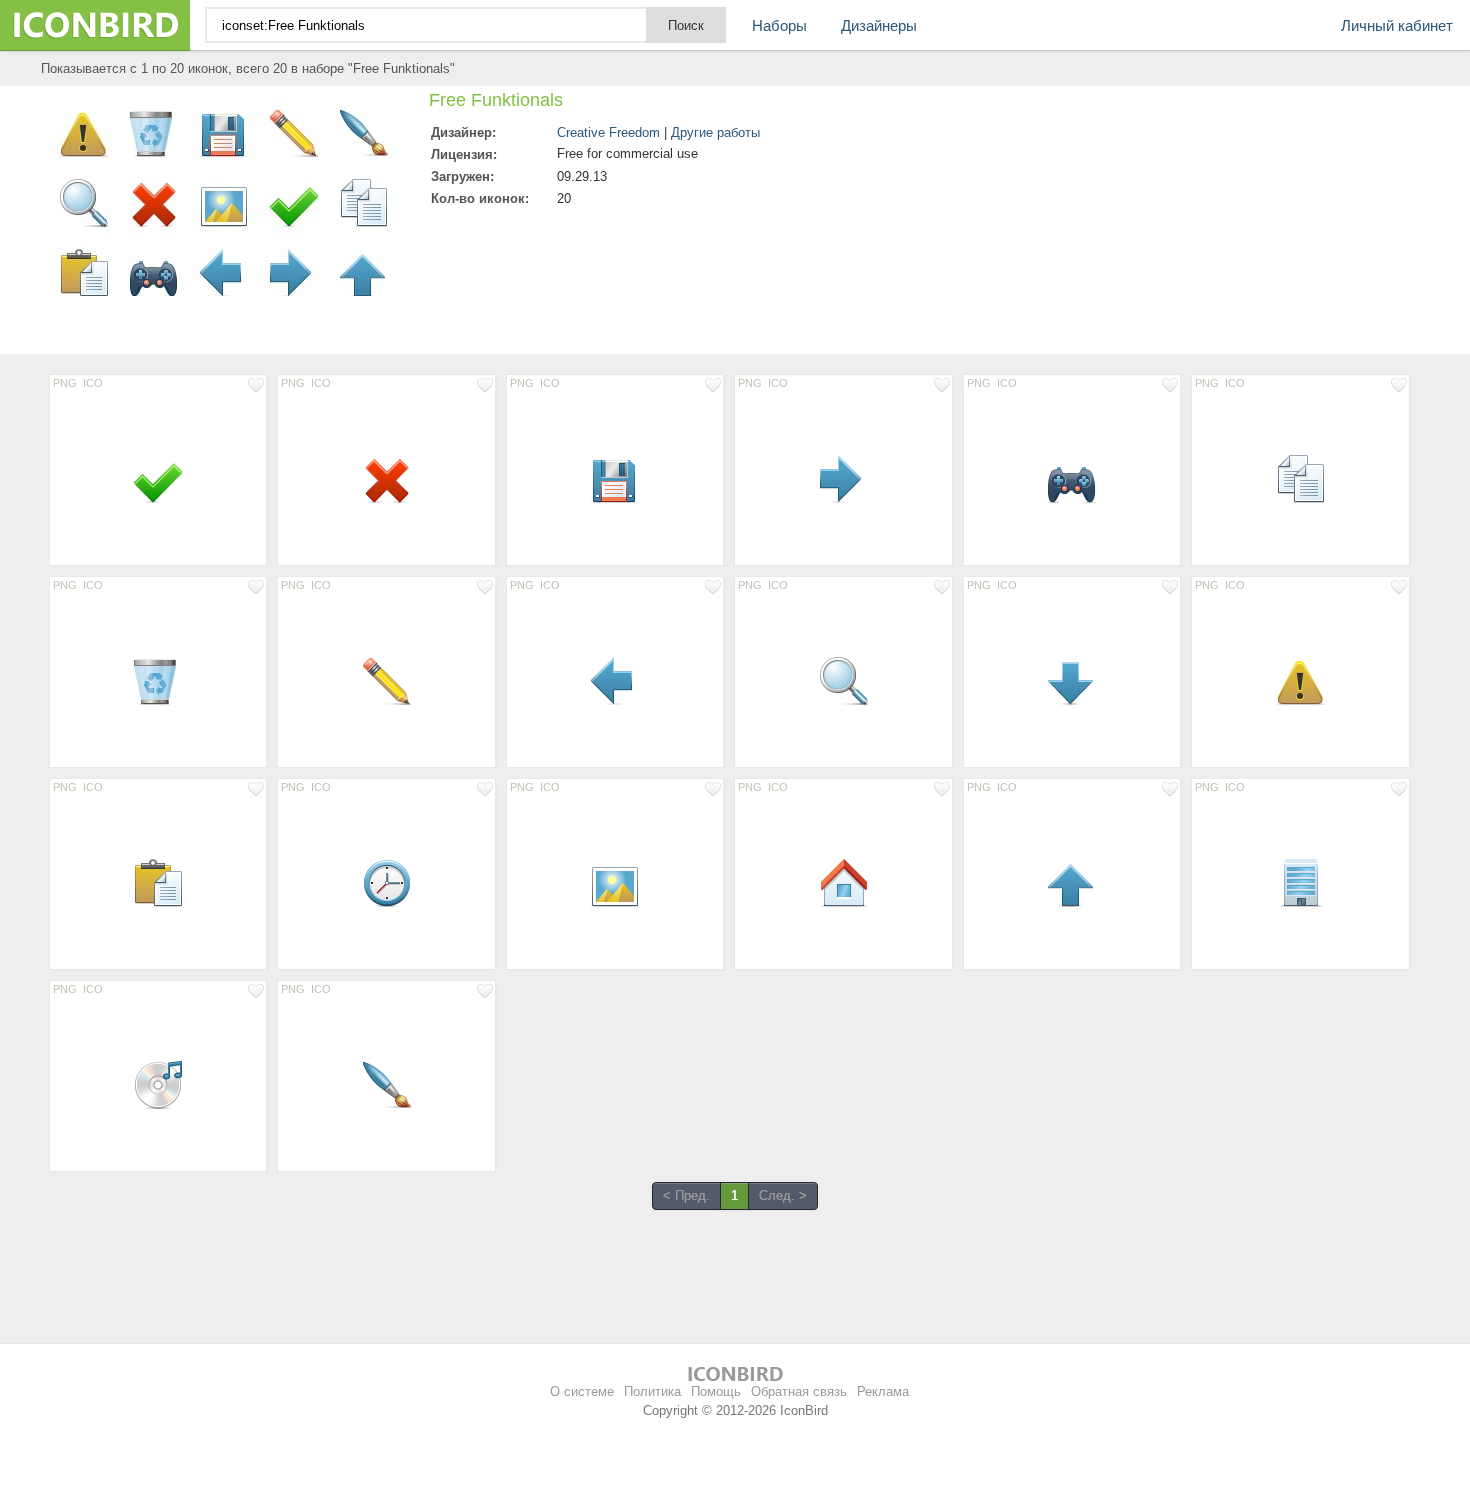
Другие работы (715, 132)
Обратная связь (799, 1391)
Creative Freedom (608, 132)
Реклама (883, 1391)
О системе (582, 1391)
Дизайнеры (879, 25)
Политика (652, 1391)
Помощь (716, 1391)
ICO (93, 383)
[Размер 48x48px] (158, 478)
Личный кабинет (1397, 25)
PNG (65, 383)
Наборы (779, 25)
